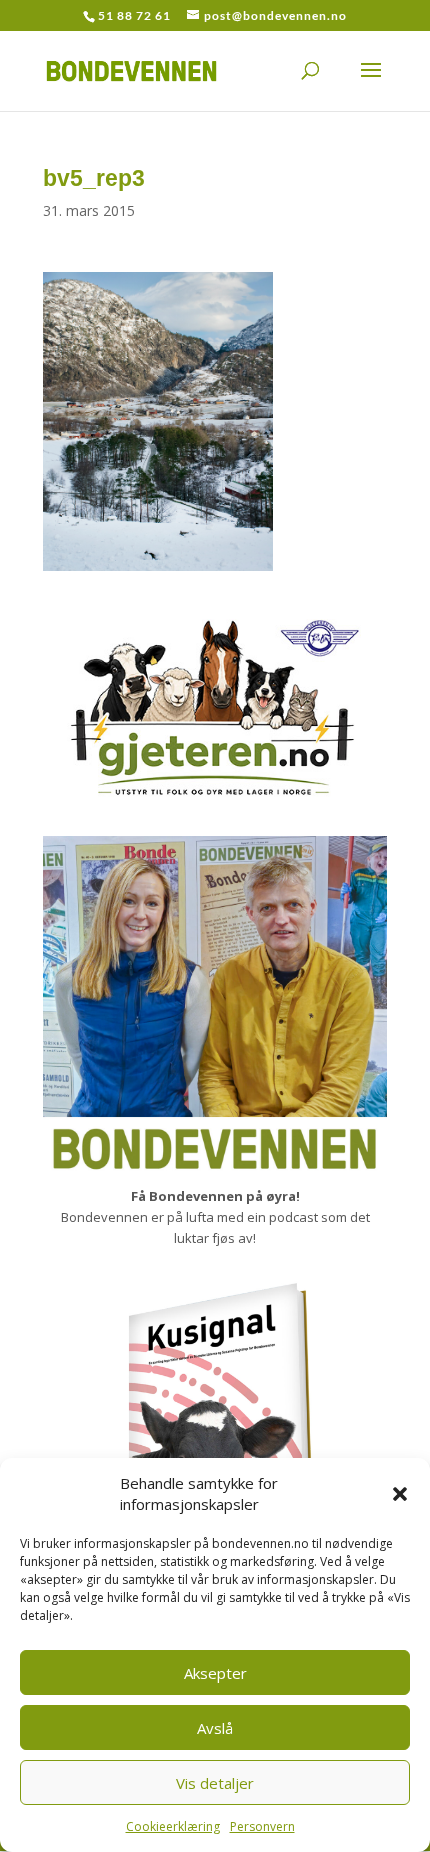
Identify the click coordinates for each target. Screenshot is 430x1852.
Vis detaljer (215, 1783)
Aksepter (215, 1673)
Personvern (262, 1826)
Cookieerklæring (173, 1826)
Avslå (215, 1728)
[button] (400, 1494)
